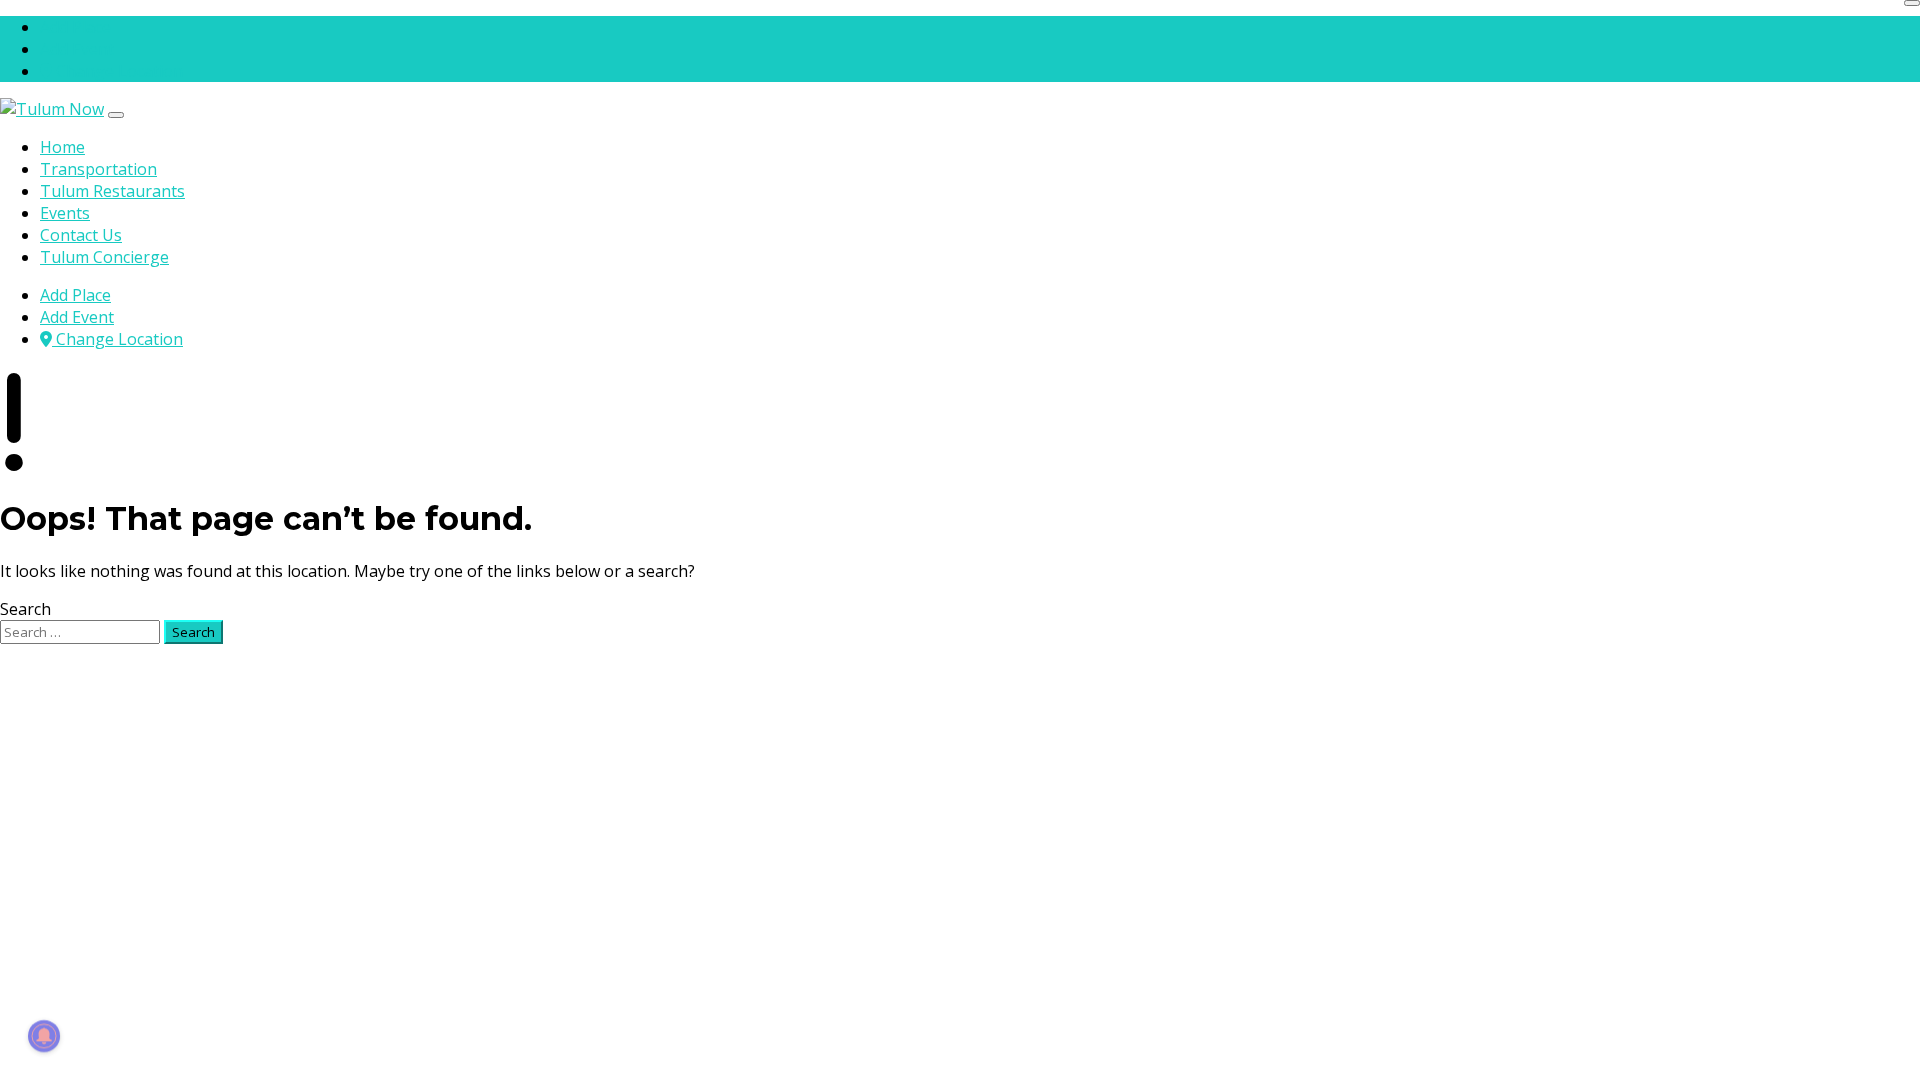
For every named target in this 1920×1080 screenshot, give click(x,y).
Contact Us (81, 235)
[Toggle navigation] (116, 115)
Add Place (75, 27)
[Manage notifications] (44, 1036)
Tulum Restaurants (112, 191)
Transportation (98, 169)
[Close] (1912, 3)
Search (25, 609)
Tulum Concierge (104, 257)
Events (65, 213)
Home (62, 147)
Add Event (77, 49)
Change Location (117, 71)
